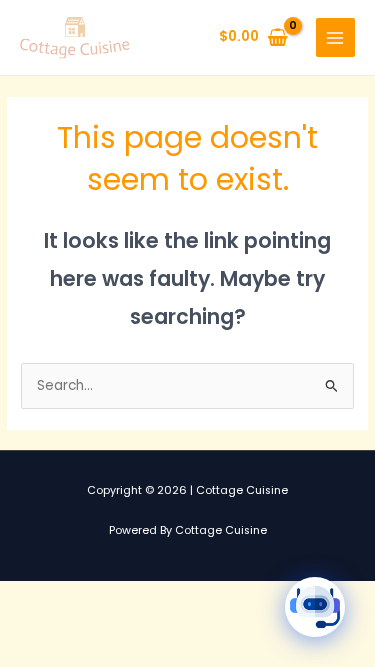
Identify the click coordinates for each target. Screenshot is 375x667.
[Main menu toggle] (335, 37)
